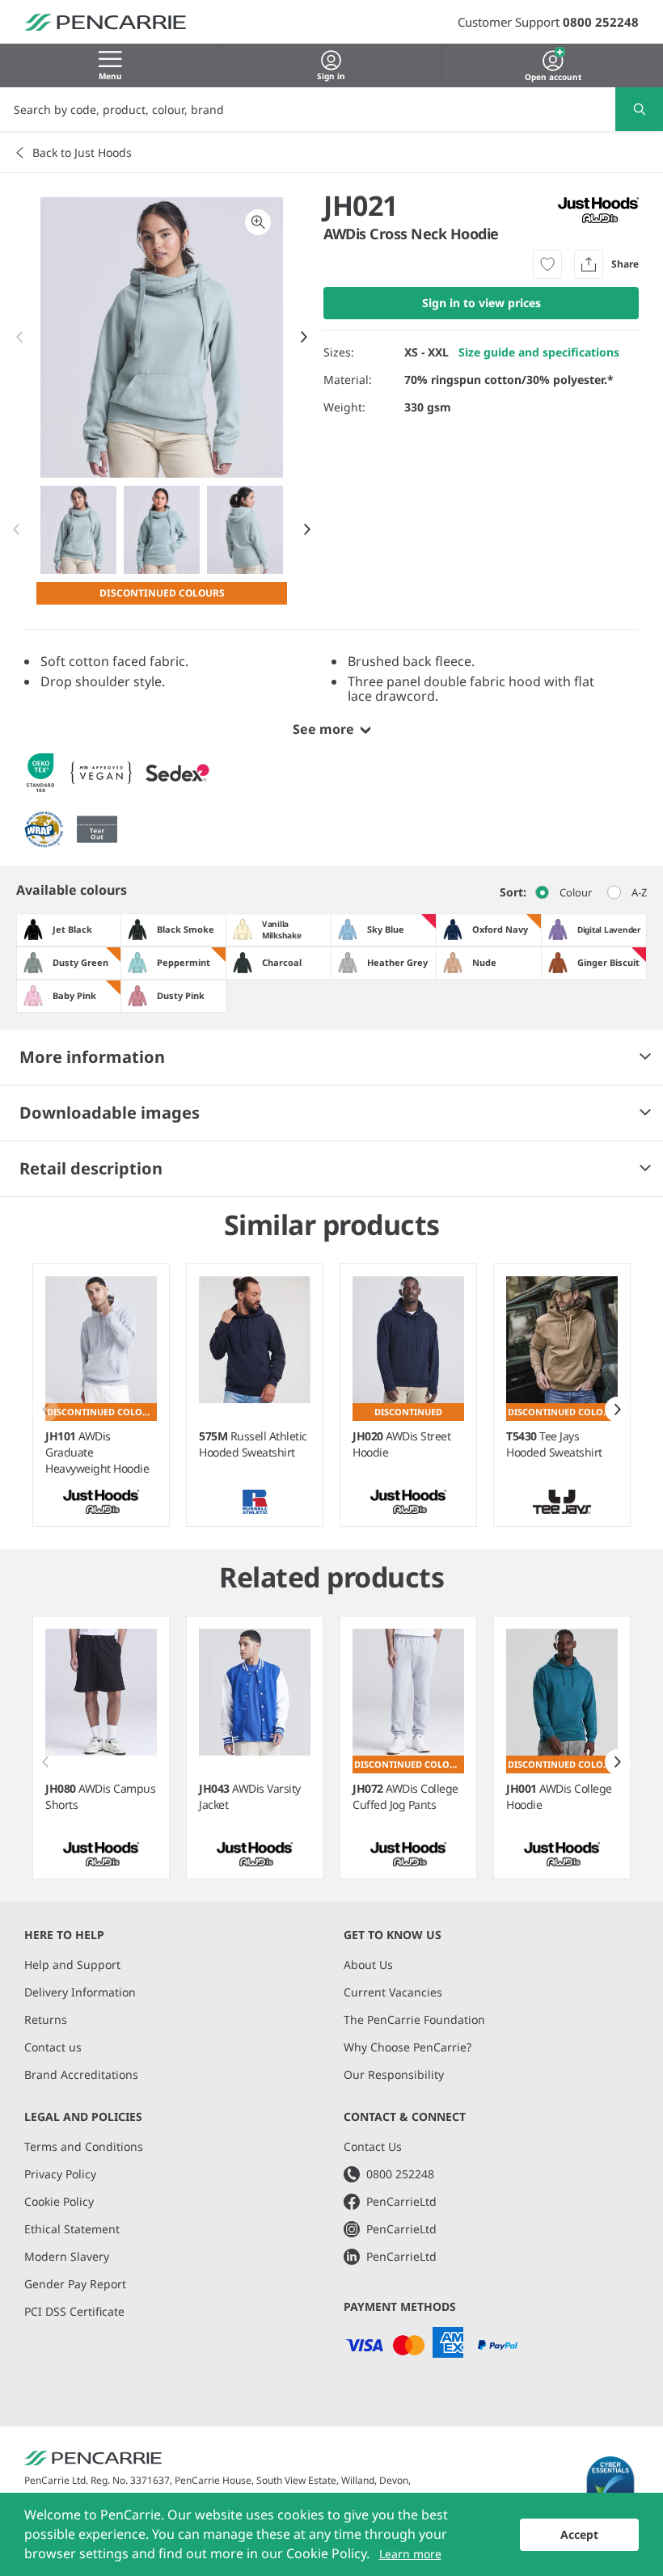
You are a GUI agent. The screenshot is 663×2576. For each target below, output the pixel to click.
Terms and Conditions (84, 2146)
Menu (110, 76)
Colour (576, 892)
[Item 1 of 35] (162, 530)
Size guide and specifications (539, 352)
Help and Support (72, 1965)
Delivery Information (80, 1992)
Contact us (53, 2047)
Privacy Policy (60, 2174)
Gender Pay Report (75, 2284)
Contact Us (373, 2146)
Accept (579, 2534)
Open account (553, 75)
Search (639, 109)
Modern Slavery (67, 2256)
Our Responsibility (394, 2074)
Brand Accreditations (81, 2074)
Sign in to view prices (481, 303)
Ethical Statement (72, 2229)
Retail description (91, 1168)
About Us (368, 1965)
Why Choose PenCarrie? (408, 2047)
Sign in (331, 76)
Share (625, 264)
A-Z (639, 892)
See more (323, 729)
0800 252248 (601, 22)
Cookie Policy (59, 2201)
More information (92, 1057)
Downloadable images (110, 1113)
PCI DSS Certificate (74, 2311)
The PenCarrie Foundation (414, 2019)
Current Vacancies (393, 1992)
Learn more (410, 2554)
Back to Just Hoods (82, 152)
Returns (46, 2019)
